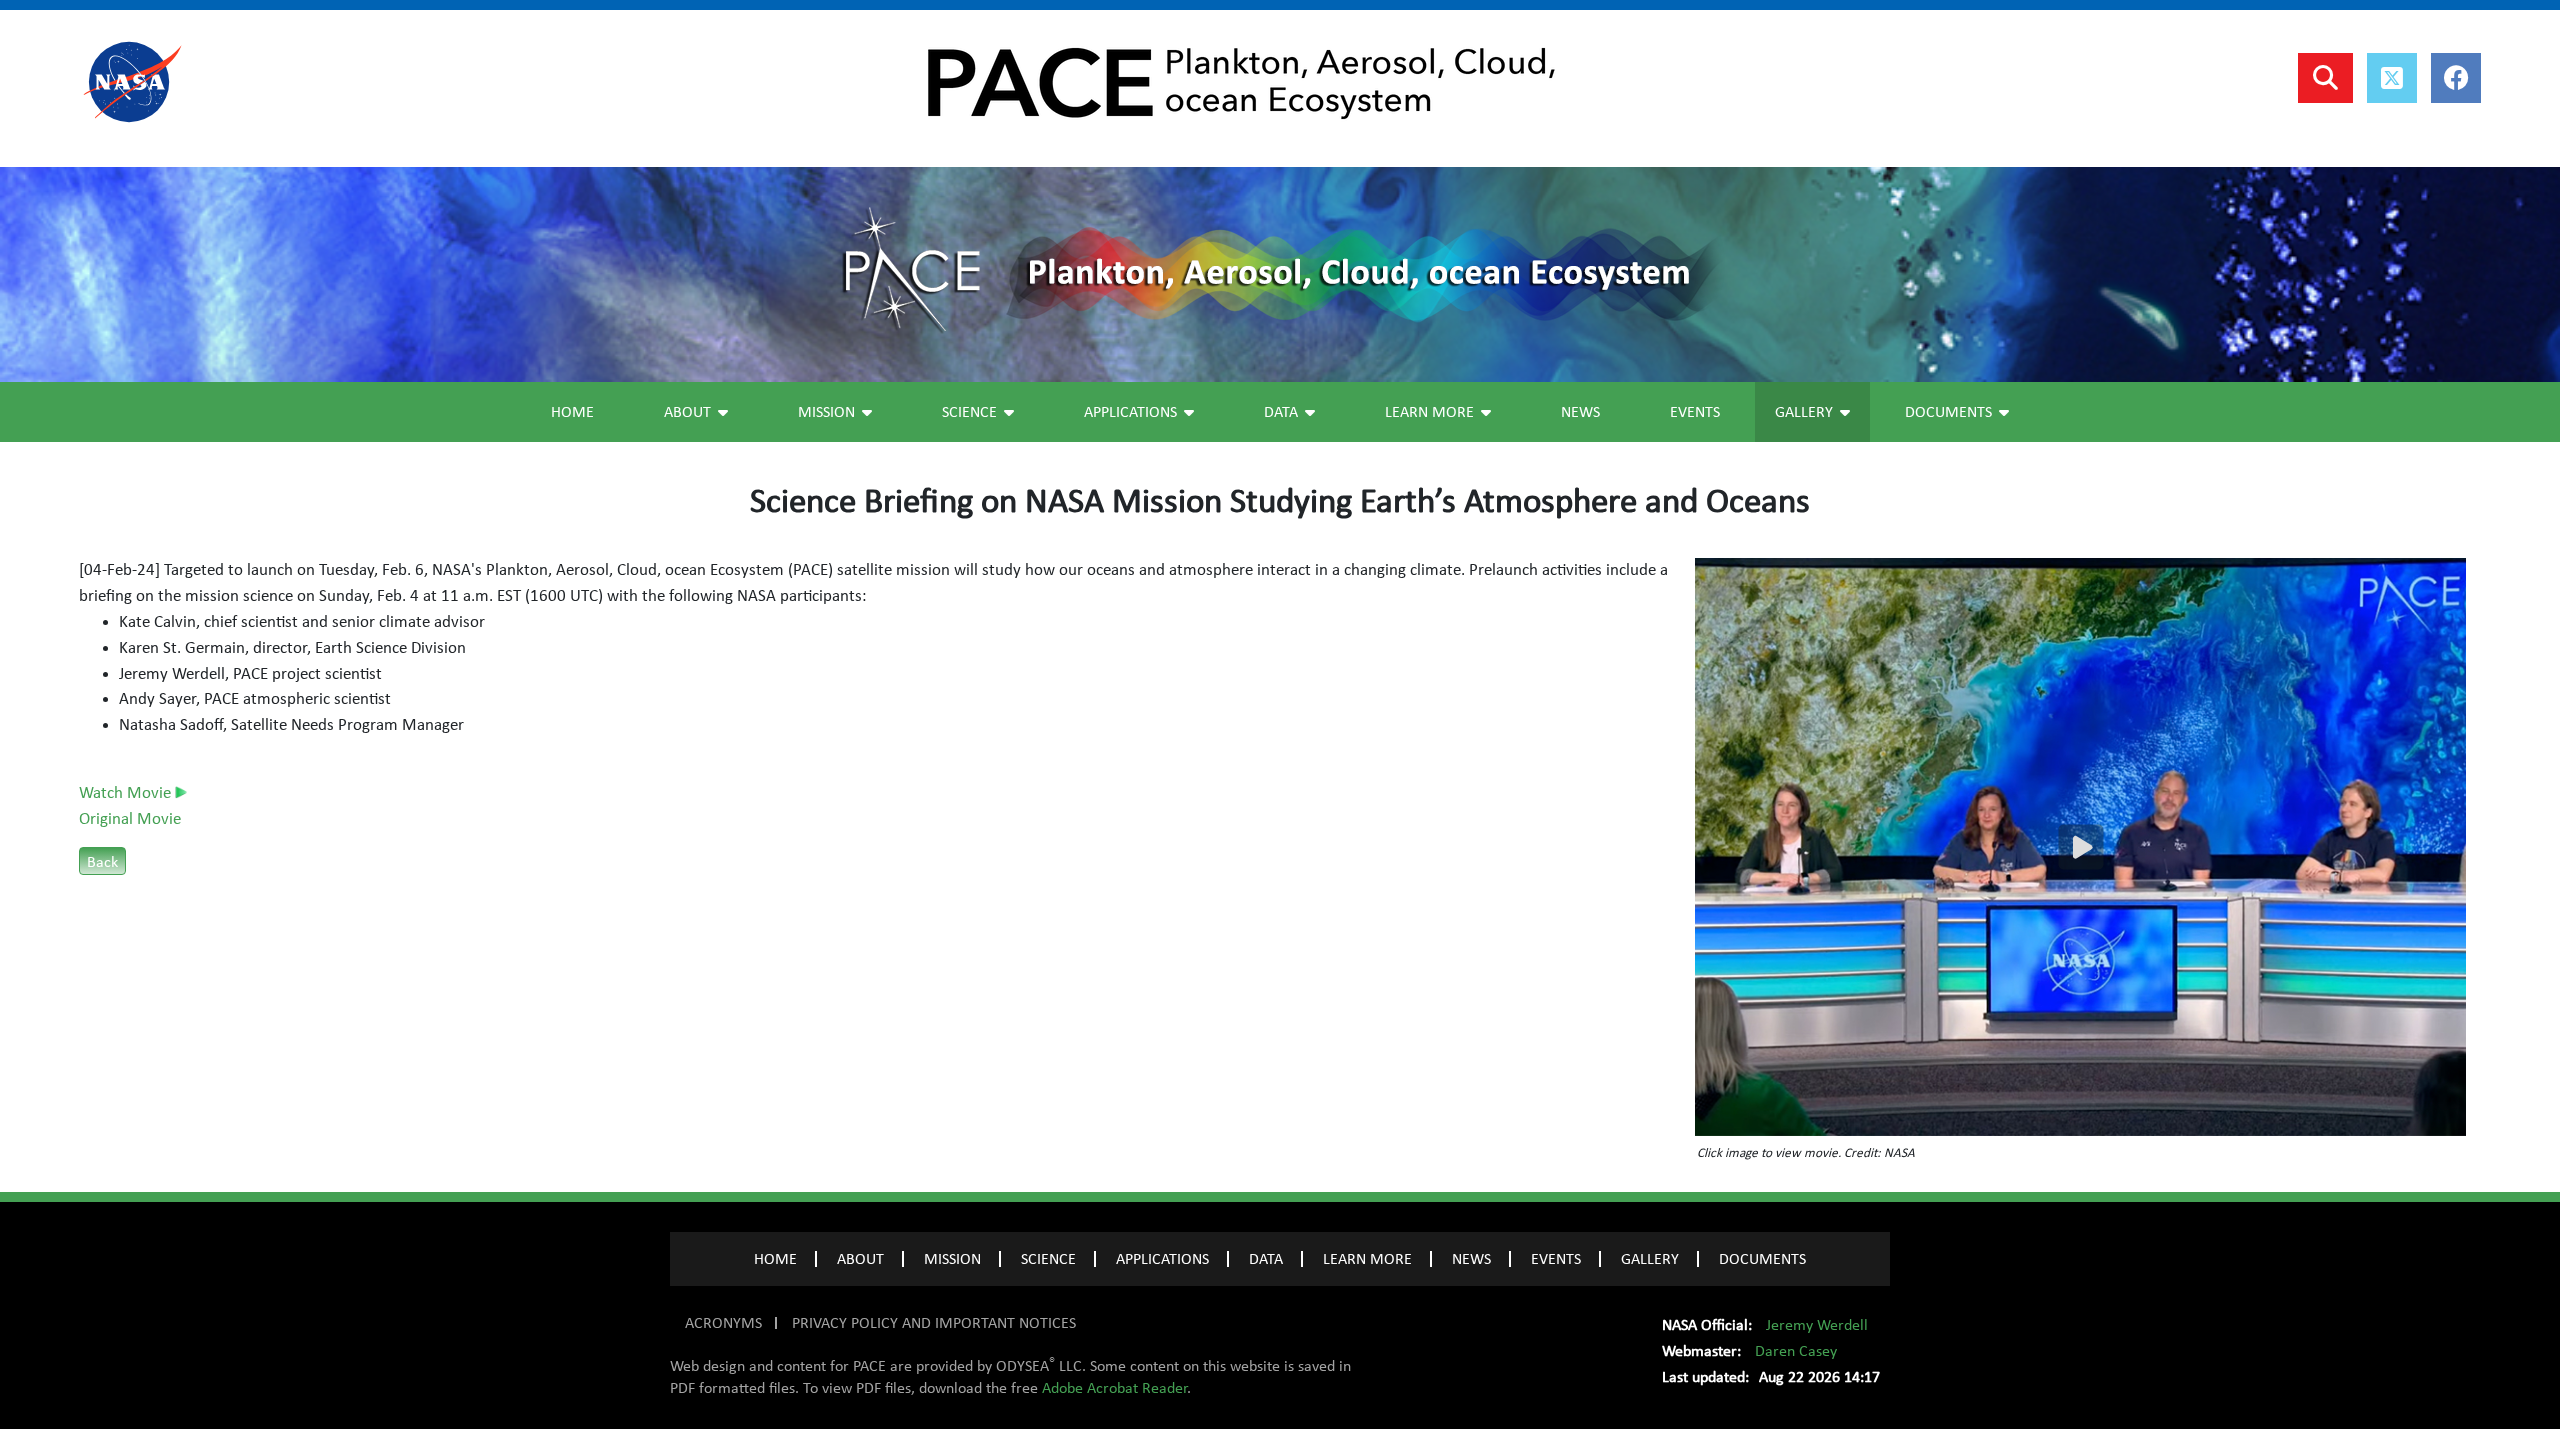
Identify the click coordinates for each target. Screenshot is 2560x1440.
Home (572, 412)
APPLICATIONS (1162, 1259)
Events (1695, 412)
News (1580, 412)
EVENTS (1556, 1259)
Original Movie (130, 819)
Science (969, 412)
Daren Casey (1796, 1351)
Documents (1948, 412)
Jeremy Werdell (1817, 1325)
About (687, 412)
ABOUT (860, 1259)
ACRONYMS (723, 1323)
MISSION (952, 1259)
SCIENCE (1048, 1259)
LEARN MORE (1367, 1259)
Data (1281, 412)
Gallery (1804, 412)
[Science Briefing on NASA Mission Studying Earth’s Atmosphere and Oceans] (2080, 847)
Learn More (1429, 412)
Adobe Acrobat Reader (1114, 1388)
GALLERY (1650, 1259)
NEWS (1471, 1259)
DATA (1266, 1259)
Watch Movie (127, 793)
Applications (1130, 412)
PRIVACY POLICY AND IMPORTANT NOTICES (934, 1323)
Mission (826, 412)
